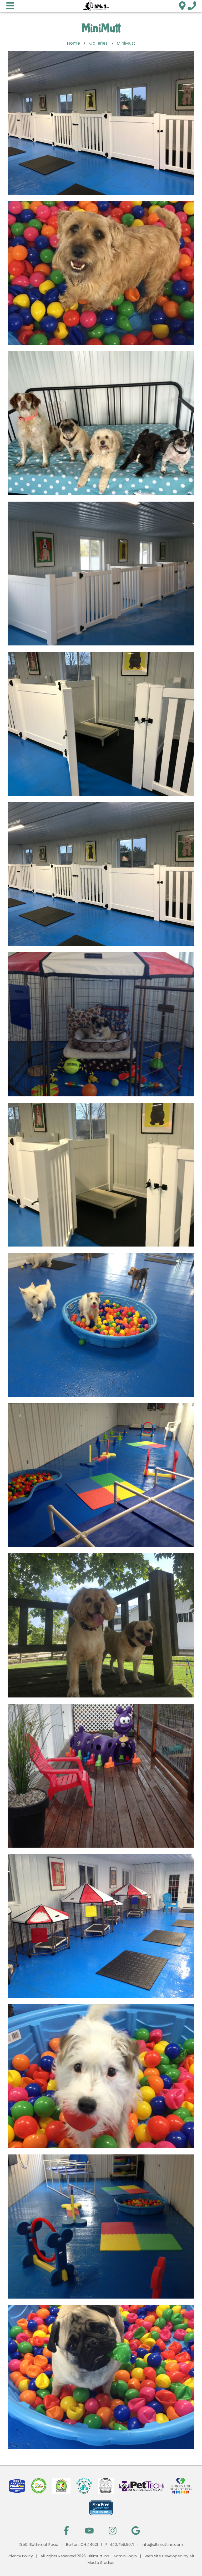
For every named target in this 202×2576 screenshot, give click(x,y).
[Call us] (192, 6)
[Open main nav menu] (10, 6)
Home (74, 43)
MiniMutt (126, 43)
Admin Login (125, 2556)
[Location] (182, 6)
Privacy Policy (20, 2556)
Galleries (98, 43)
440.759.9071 (122, 2545)
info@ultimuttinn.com (162, 2545)
